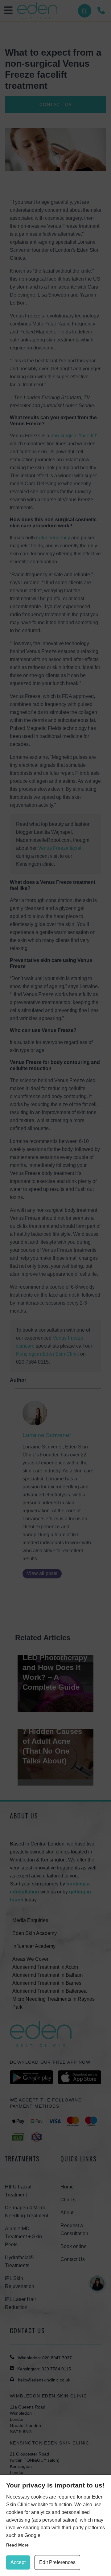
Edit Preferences (57, 2562)
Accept (18, 2562)
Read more (17, 2545)
